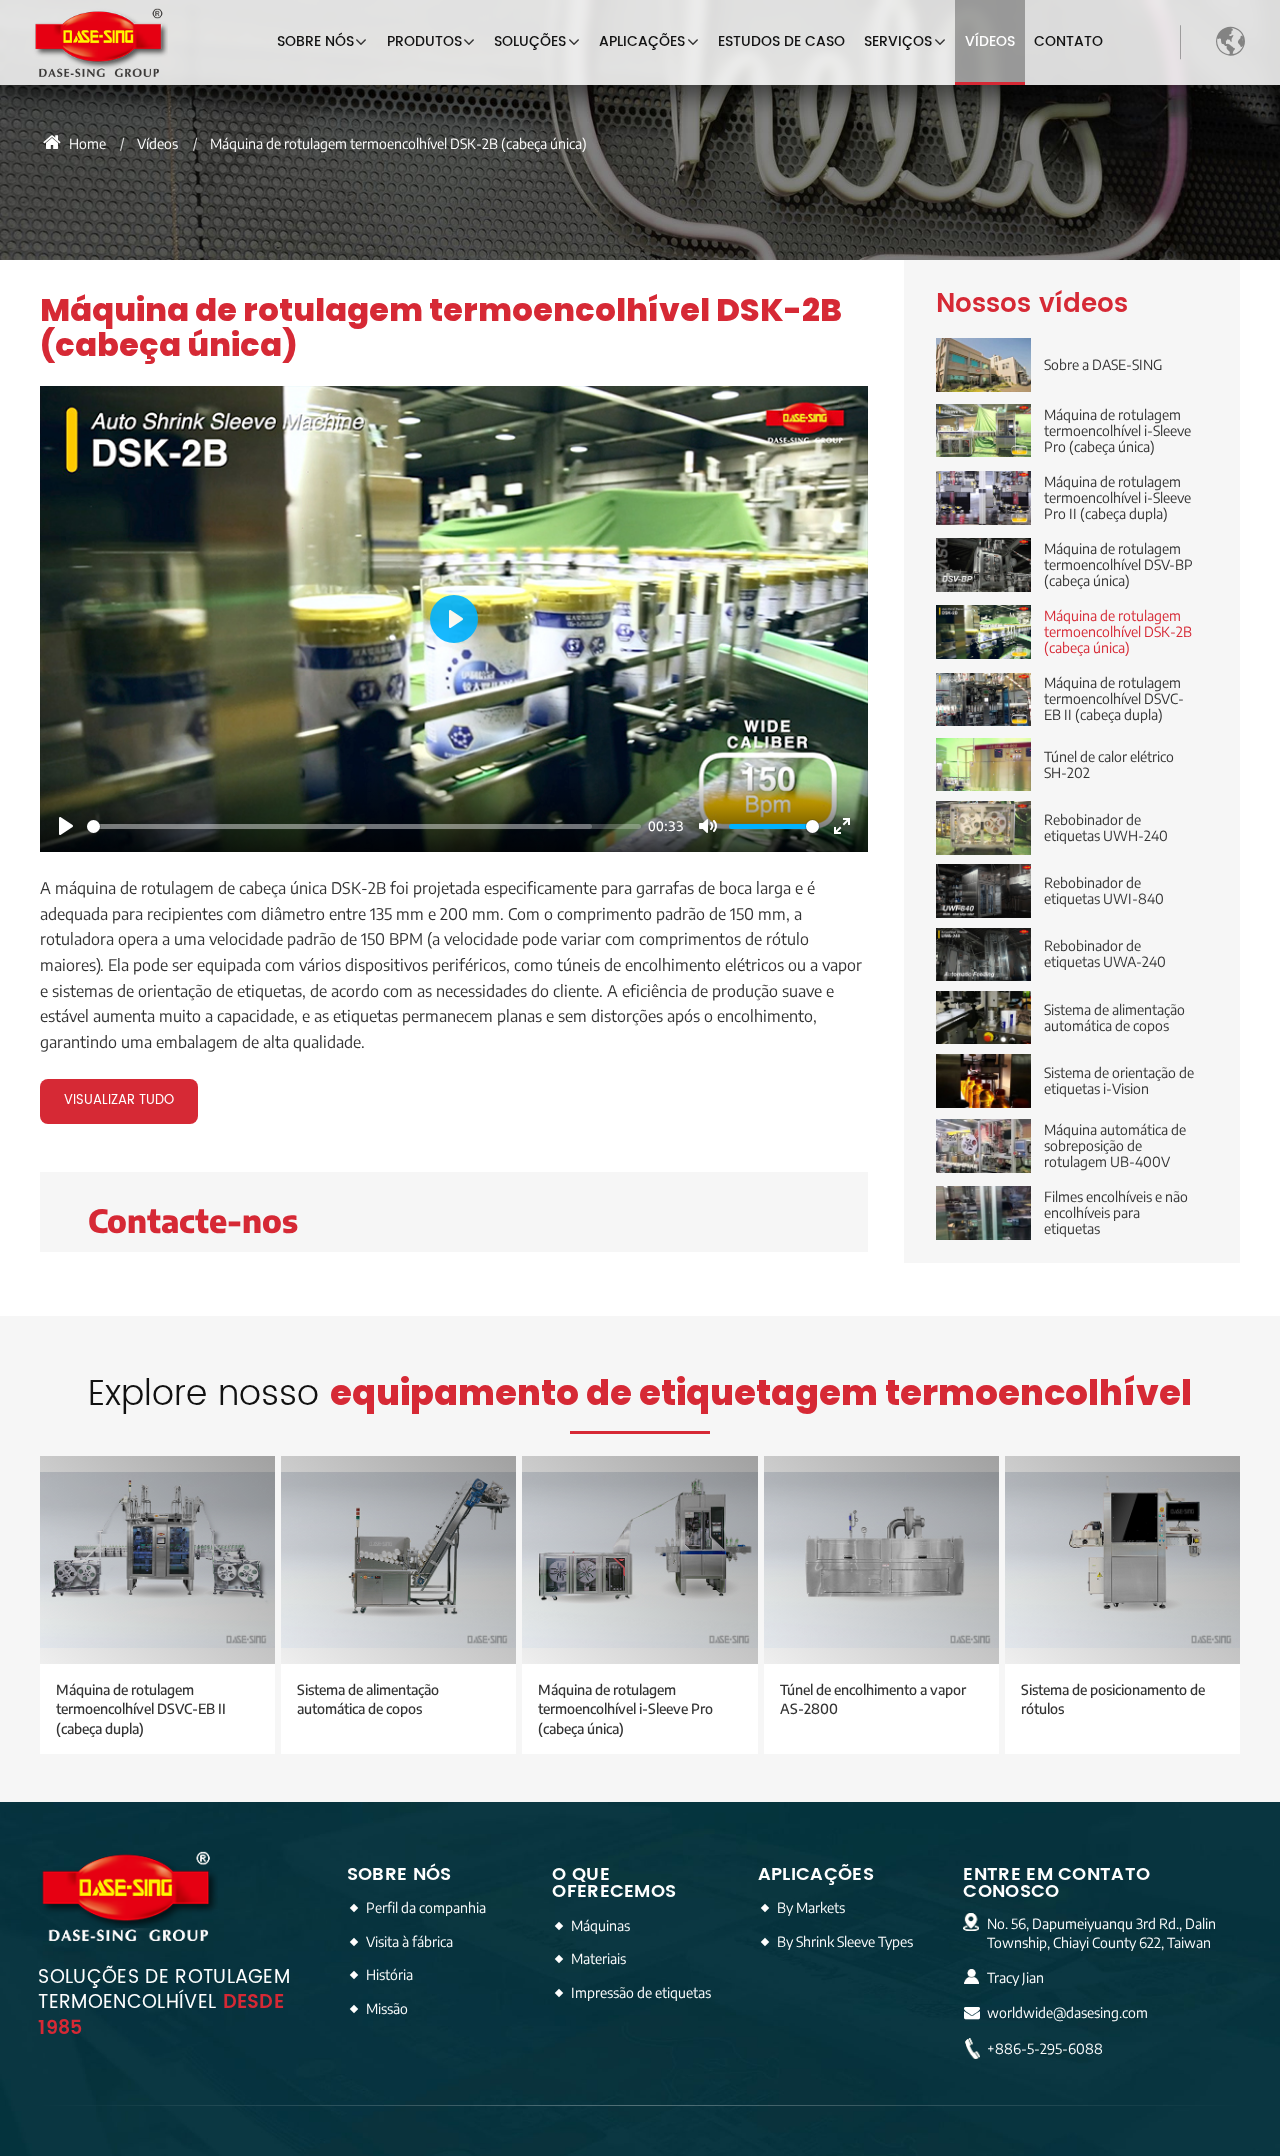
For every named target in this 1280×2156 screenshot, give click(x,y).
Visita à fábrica (409, 1941)
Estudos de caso (781, 42)
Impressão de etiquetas (641, 1992)
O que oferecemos (614, 1883)
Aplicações (816, 1874)
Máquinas (600, 1925)
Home (86, 143)
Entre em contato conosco (1056, 1883)
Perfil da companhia (426, 1907)
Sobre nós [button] (315, 42)
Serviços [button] (898, 42)
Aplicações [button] (642, 42)
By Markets (811, 1907)
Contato (1068, 42)
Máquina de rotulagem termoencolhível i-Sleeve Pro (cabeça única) (625, 1708)
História (389, 1974)
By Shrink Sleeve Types (845, 1941)
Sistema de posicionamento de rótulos (1113, 1698)
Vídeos (990, 42)
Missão (387, 2008)
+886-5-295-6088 (1045, 2048)
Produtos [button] (424, 42)
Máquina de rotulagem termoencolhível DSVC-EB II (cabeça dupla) (141, 1708)
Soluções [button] (530, 42)
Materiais (598, 1958)
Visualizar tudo (119, 1100)
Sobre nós (399, 1874)
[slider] (364, 826)
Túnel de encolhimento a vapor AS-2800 (873, 1698)
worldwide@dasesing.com (1067, 2012)
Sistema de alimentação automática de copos (368, 1698)
